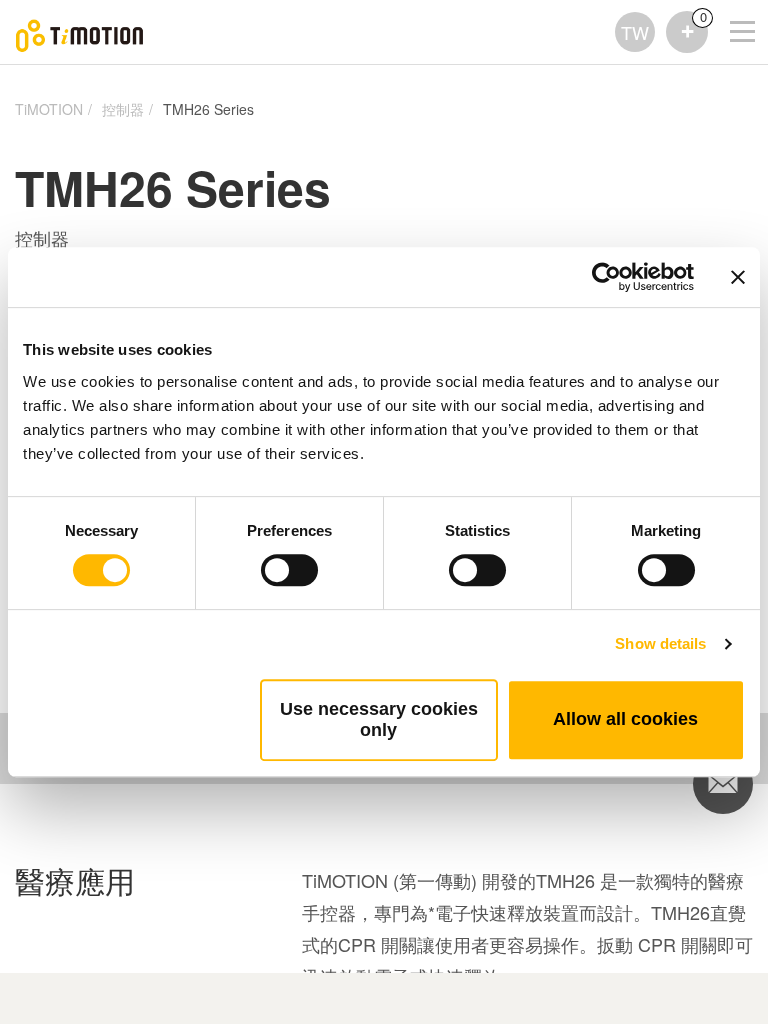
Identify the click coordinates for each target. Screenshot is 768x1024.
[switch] (289, 570)
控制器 (123, 109)
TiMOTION (49, 109)
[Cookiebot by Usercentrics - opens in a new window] (606, 277)
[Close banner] (738, 277)
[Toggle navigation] (730, 5)
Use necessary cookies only (379, 719)
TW (635, 32)
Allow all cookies (625, 719)
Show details (660, 643)
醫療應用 (75, 881)
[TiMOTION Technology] (80, 32)
